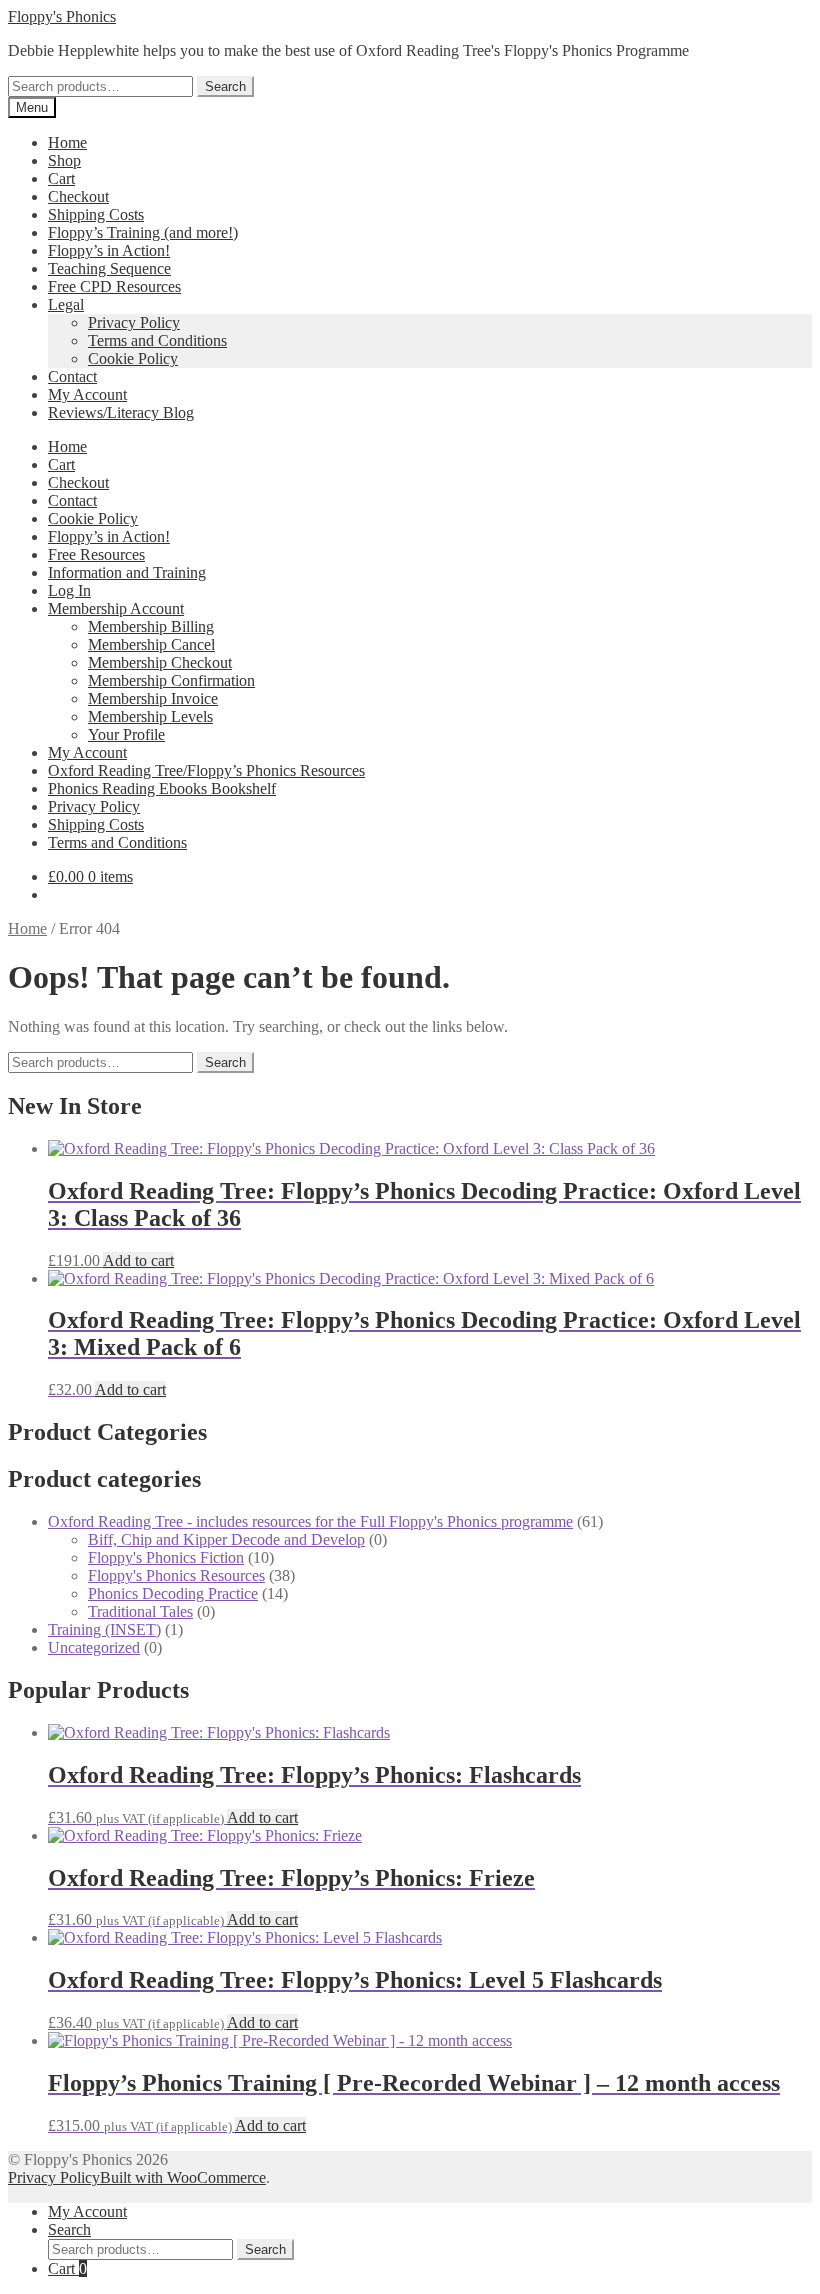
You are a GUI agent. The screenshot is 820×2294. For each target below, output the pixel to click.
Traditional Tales (140, 1611)
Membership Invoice (153, 698)
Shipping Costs (96, 214)
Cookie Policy (133, 358)
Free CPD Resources (114, 286)
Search (225, 86)
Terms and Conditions (157, 340)
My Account (87, 394)
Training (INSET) (104, 1629)
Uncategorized (94, 1647)
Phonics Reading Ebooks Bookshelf (162, 788)
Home (67, 142)
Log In (69, 590)
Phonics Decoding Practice (173, 1593)
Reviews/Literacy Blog (121, 412)
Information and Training (127, 572)
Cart (61, 178)
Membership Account (116, 608)
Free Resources (96, 554)
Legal (66, 304)
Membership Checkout (160, 662)
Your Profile (126, 734)
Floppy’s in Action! (109, 250)
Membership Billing (151, 626)
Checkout (78, 196)
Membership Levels (150, 716)
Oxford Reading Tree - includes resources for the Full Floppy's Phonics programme (310, 1521)
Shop (64, 160)
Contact (72, 376)
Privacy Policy (134, 322)
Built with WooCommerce (183, 2177)
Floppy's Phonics (62, 16)
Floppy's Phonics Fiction (166, 1557)
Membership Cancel (151, 644)
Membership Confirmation (171, 680)
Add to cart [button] (138, 1260)
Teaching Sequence (109, 268)
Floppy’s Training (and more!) (143, 232)
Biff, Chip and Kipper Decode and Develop (226, 1539)
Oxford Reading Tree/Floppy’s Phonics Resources (206, 770)
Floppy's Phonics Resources (176, 1575)
